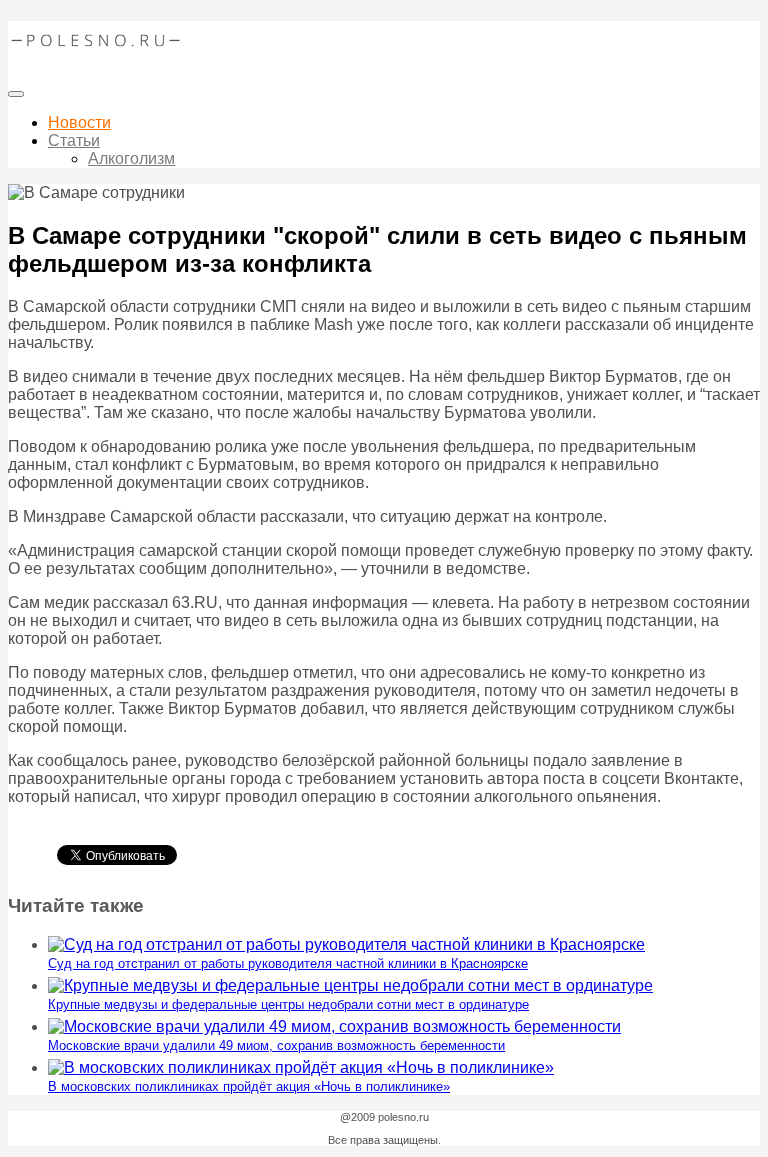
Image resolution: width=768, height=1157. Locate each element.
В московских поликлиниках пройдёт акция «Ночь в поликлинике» (249, 1086)
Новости (79, 122)
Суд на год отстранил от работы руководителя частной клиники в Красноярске (288, 963)
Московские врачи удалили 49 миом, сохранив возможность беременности (276, 1045)
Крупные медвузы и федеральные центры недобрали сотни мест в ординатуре (288, 1004)
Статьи (74, 140)
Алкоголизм (131, 158)
